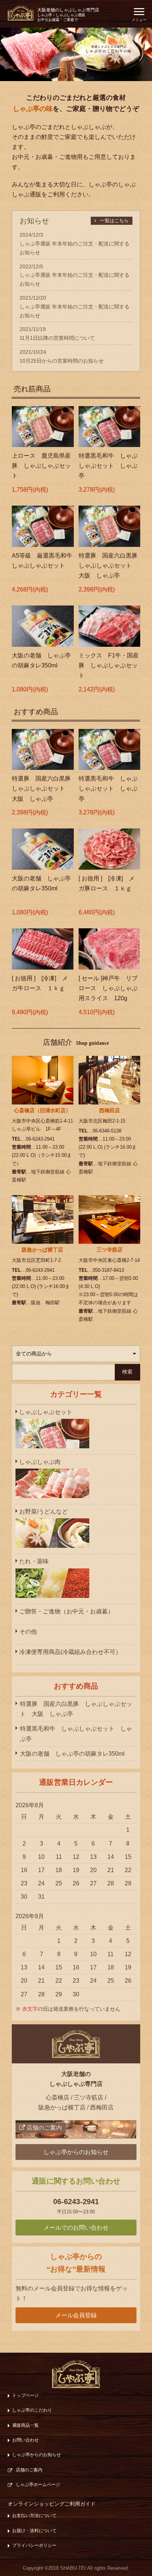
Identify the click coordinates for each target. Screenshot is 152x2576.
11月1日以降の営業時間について (57, 338)
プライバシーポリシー (34, 2545)
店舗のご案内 (29, 2470)
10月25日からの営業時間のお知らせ (62, 361)
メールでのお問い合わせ (76, 2228)
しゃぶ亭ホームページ (38, 2485)
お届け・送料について (34, 2531)
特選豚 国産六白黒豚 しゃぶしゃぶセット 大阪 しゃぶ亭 (76, 1709)
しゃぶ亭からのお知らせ (76, 2152)
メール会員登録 (76, 2315)
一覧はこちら (114, 221)
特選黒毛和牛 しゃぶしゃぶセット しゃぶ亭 (76, 1734)
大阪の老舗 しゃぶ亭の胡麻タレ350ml (72, 1754)
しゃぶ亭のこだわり (32, 2410)
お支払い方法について (34, 2516)
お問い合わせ (25, 2440)
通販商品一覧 (25, 2425)
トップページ (25, 2395)
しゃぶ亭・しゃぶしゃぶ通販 (68, 15)
